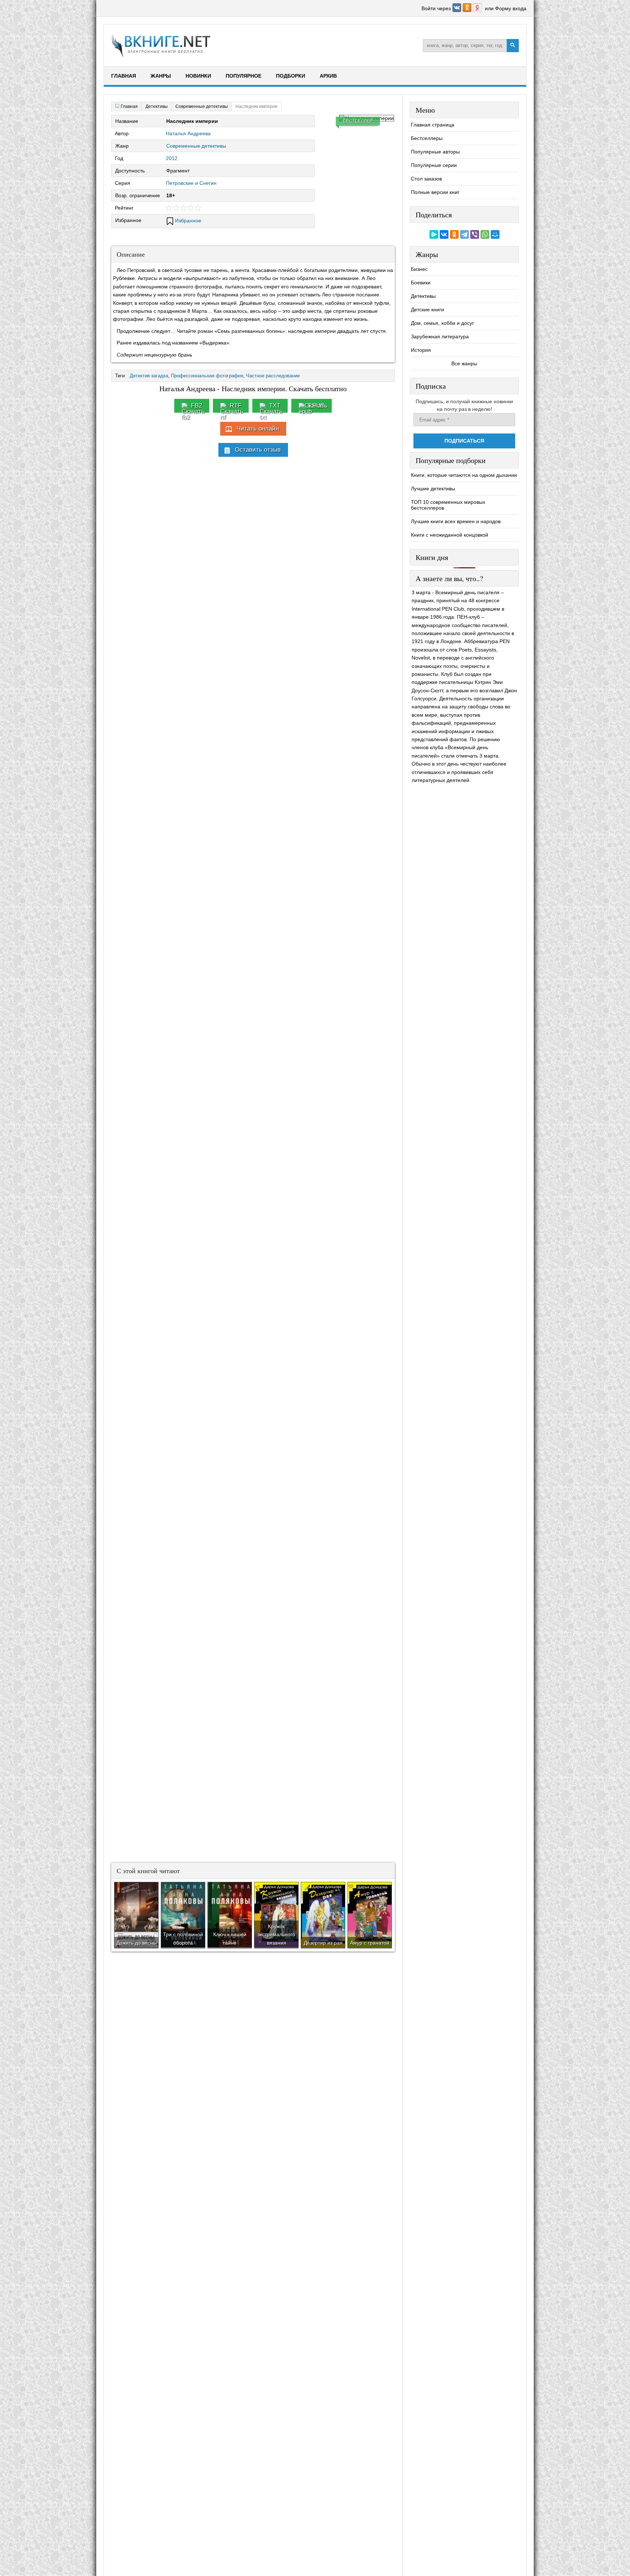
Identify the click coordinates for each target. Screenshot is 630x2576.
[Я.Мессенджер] (434, 234)
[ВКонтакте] (444, 234)
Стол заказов (426, 179)
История (421, 350)
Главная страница (433, 125)
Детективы (423, 296)
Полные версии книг (435, 192)
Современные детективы (196, 146)
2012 (172, 158)
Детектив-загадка (149, 376)
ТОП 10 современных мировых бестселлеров (448, 505)
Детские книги (427, 310)
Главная (124, 76)
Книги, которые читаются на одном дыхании (464, 475)
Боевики (421, 283)
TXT (275, 406)
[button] (458, 10)
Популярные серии (434, 165)
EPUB (316, 406)
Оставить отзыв (258, 450)
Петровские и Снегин (191, 183)
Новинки (198, 76)
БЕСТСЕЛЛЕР (358, 121)
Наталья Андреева (188, 133)
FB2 (197, 406)
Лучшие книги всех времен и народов (456, 521)
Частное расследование (273, 376)
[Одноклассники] (454, 234)
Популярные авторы (435, 152)
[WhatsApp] (485, 234)
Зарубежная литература (440, 336)
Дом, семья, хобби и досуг (442, 323)
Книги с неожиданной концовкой (450, 535)
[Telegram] (464, 234)
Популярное (244, 76)
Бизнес (419, 269)
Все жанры (464, 363)
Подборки (291, 76)
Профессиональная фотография (207, 376)
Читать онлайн (258, 429)
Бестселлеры (427, 138)
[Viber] (475, 234)
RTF (236, 406)
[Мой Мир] (495, 234)
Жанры (161, 76)
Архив (328, 76)
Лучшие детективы (433, 489)
